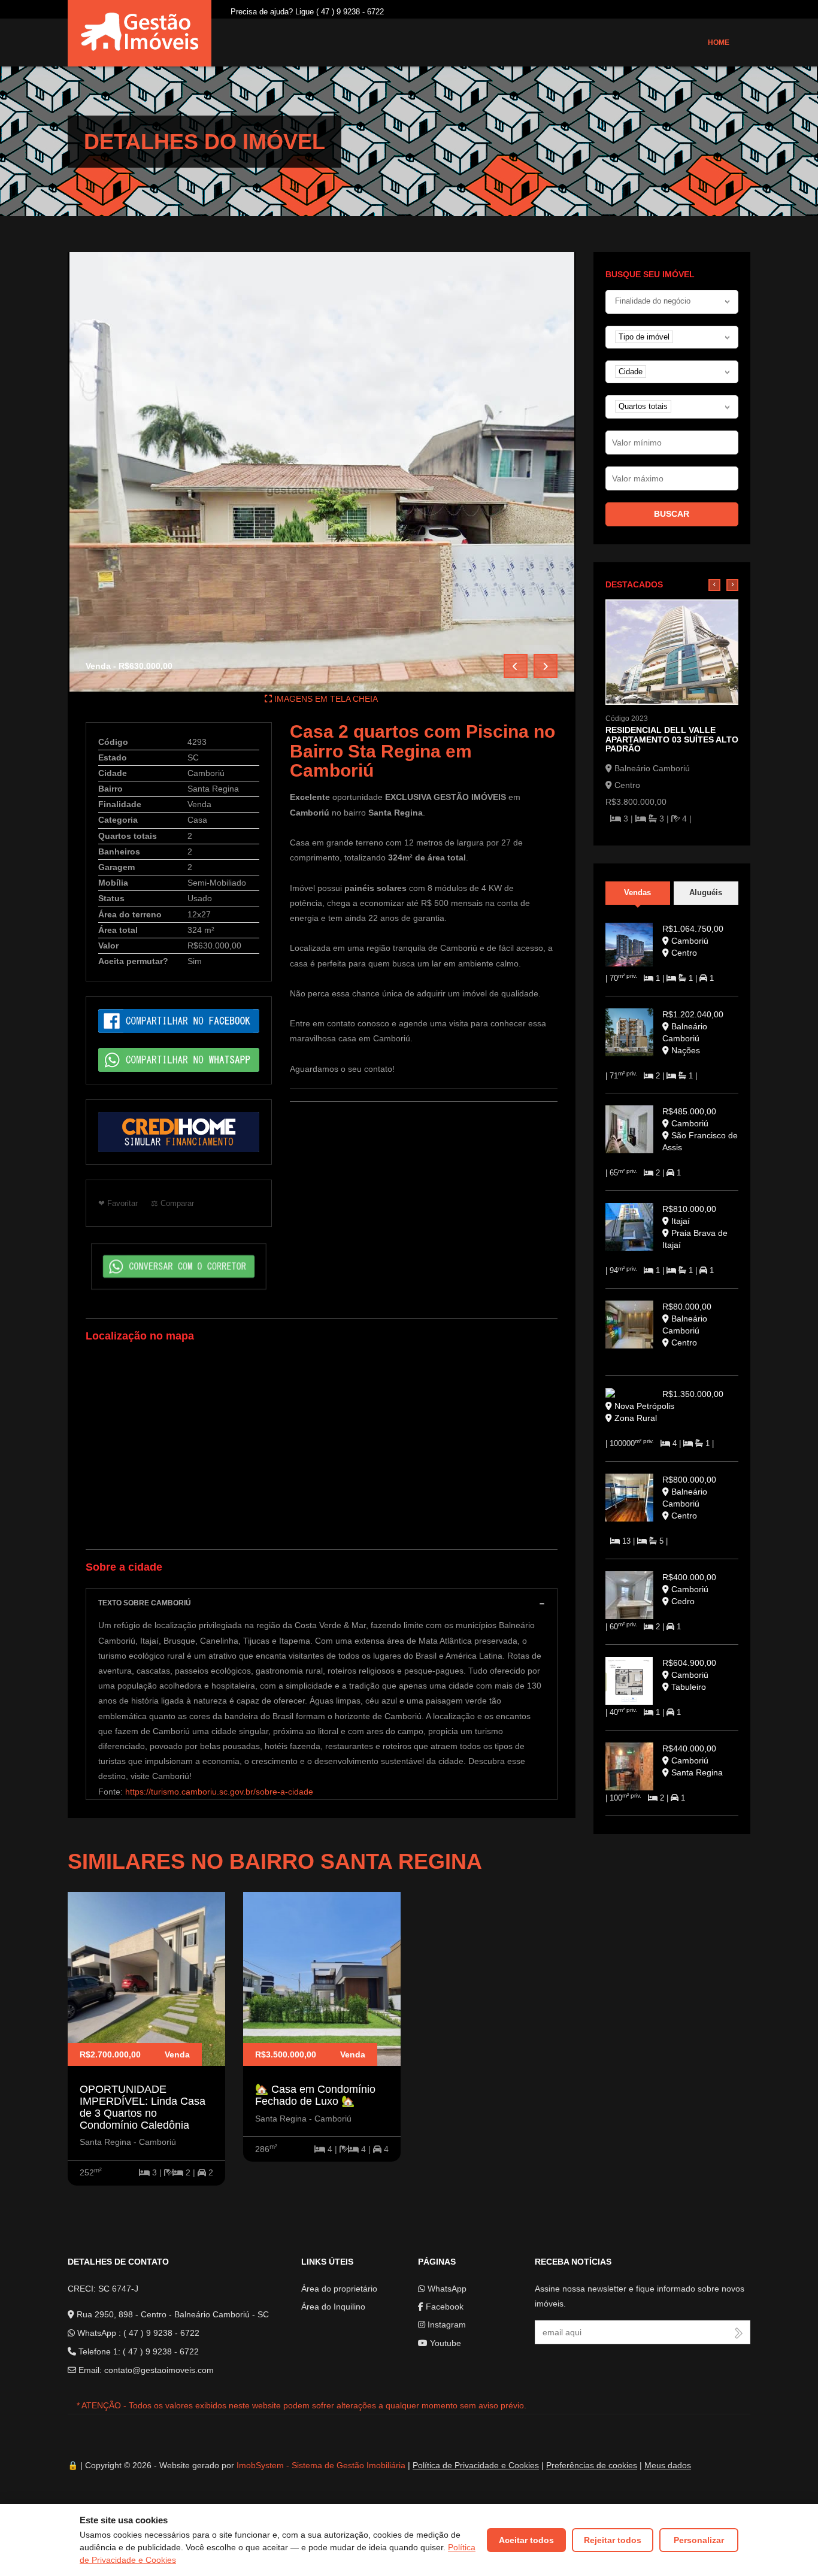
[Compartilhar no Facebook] (179, 1020)
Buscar (672, 514)
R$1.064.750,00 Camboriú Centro (693, 941)
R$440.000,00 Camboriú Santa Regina (693, 1760)
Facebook (443, 2307)
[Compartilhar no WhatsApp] (179, 1059)
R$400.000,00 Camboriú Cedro (689, 1589)
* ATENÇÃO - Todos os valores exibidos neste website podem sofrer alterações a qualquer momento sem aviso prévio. (302, 2405)
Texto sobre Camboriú (145, 1603)
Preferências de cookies (592, 2465)
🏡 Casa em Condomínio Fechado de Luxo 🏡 (315, 2095)
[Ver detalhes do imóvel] (672, 651)
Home (719, 43)
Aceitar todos (526, 2540)
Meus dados (668, 2465)
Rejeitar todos (613, 2540)
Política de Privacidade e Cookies (476, 2465)
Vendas (637, 892)
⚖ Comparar (172, 1203)
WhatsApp (446, 2289)
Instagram (446, 2325)
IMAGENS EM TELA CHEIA (325, 699)
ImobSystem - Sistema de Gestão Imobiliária (321, 2465)
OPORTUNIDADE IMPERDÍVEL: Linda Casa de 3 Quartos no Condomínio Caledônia (143, 2107)
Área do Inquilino (333, 2307)
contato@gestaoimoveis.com (159, 2370)
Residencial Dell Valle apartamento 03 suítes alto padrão (672, 739)
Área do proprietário (339, 2289)
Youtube (444, 2343)
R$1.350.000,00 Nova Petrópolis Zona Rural (668, 1406)
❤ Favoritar (118, 1203)
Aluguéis (706, 892)
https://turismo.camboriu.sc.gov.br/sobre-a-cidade (219, 1792)
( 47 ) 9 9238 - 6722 (161, 2333)
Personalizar (699, 2540)
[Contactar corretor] (179, 1266)
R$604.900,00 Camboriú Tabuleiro (689, 1675)
